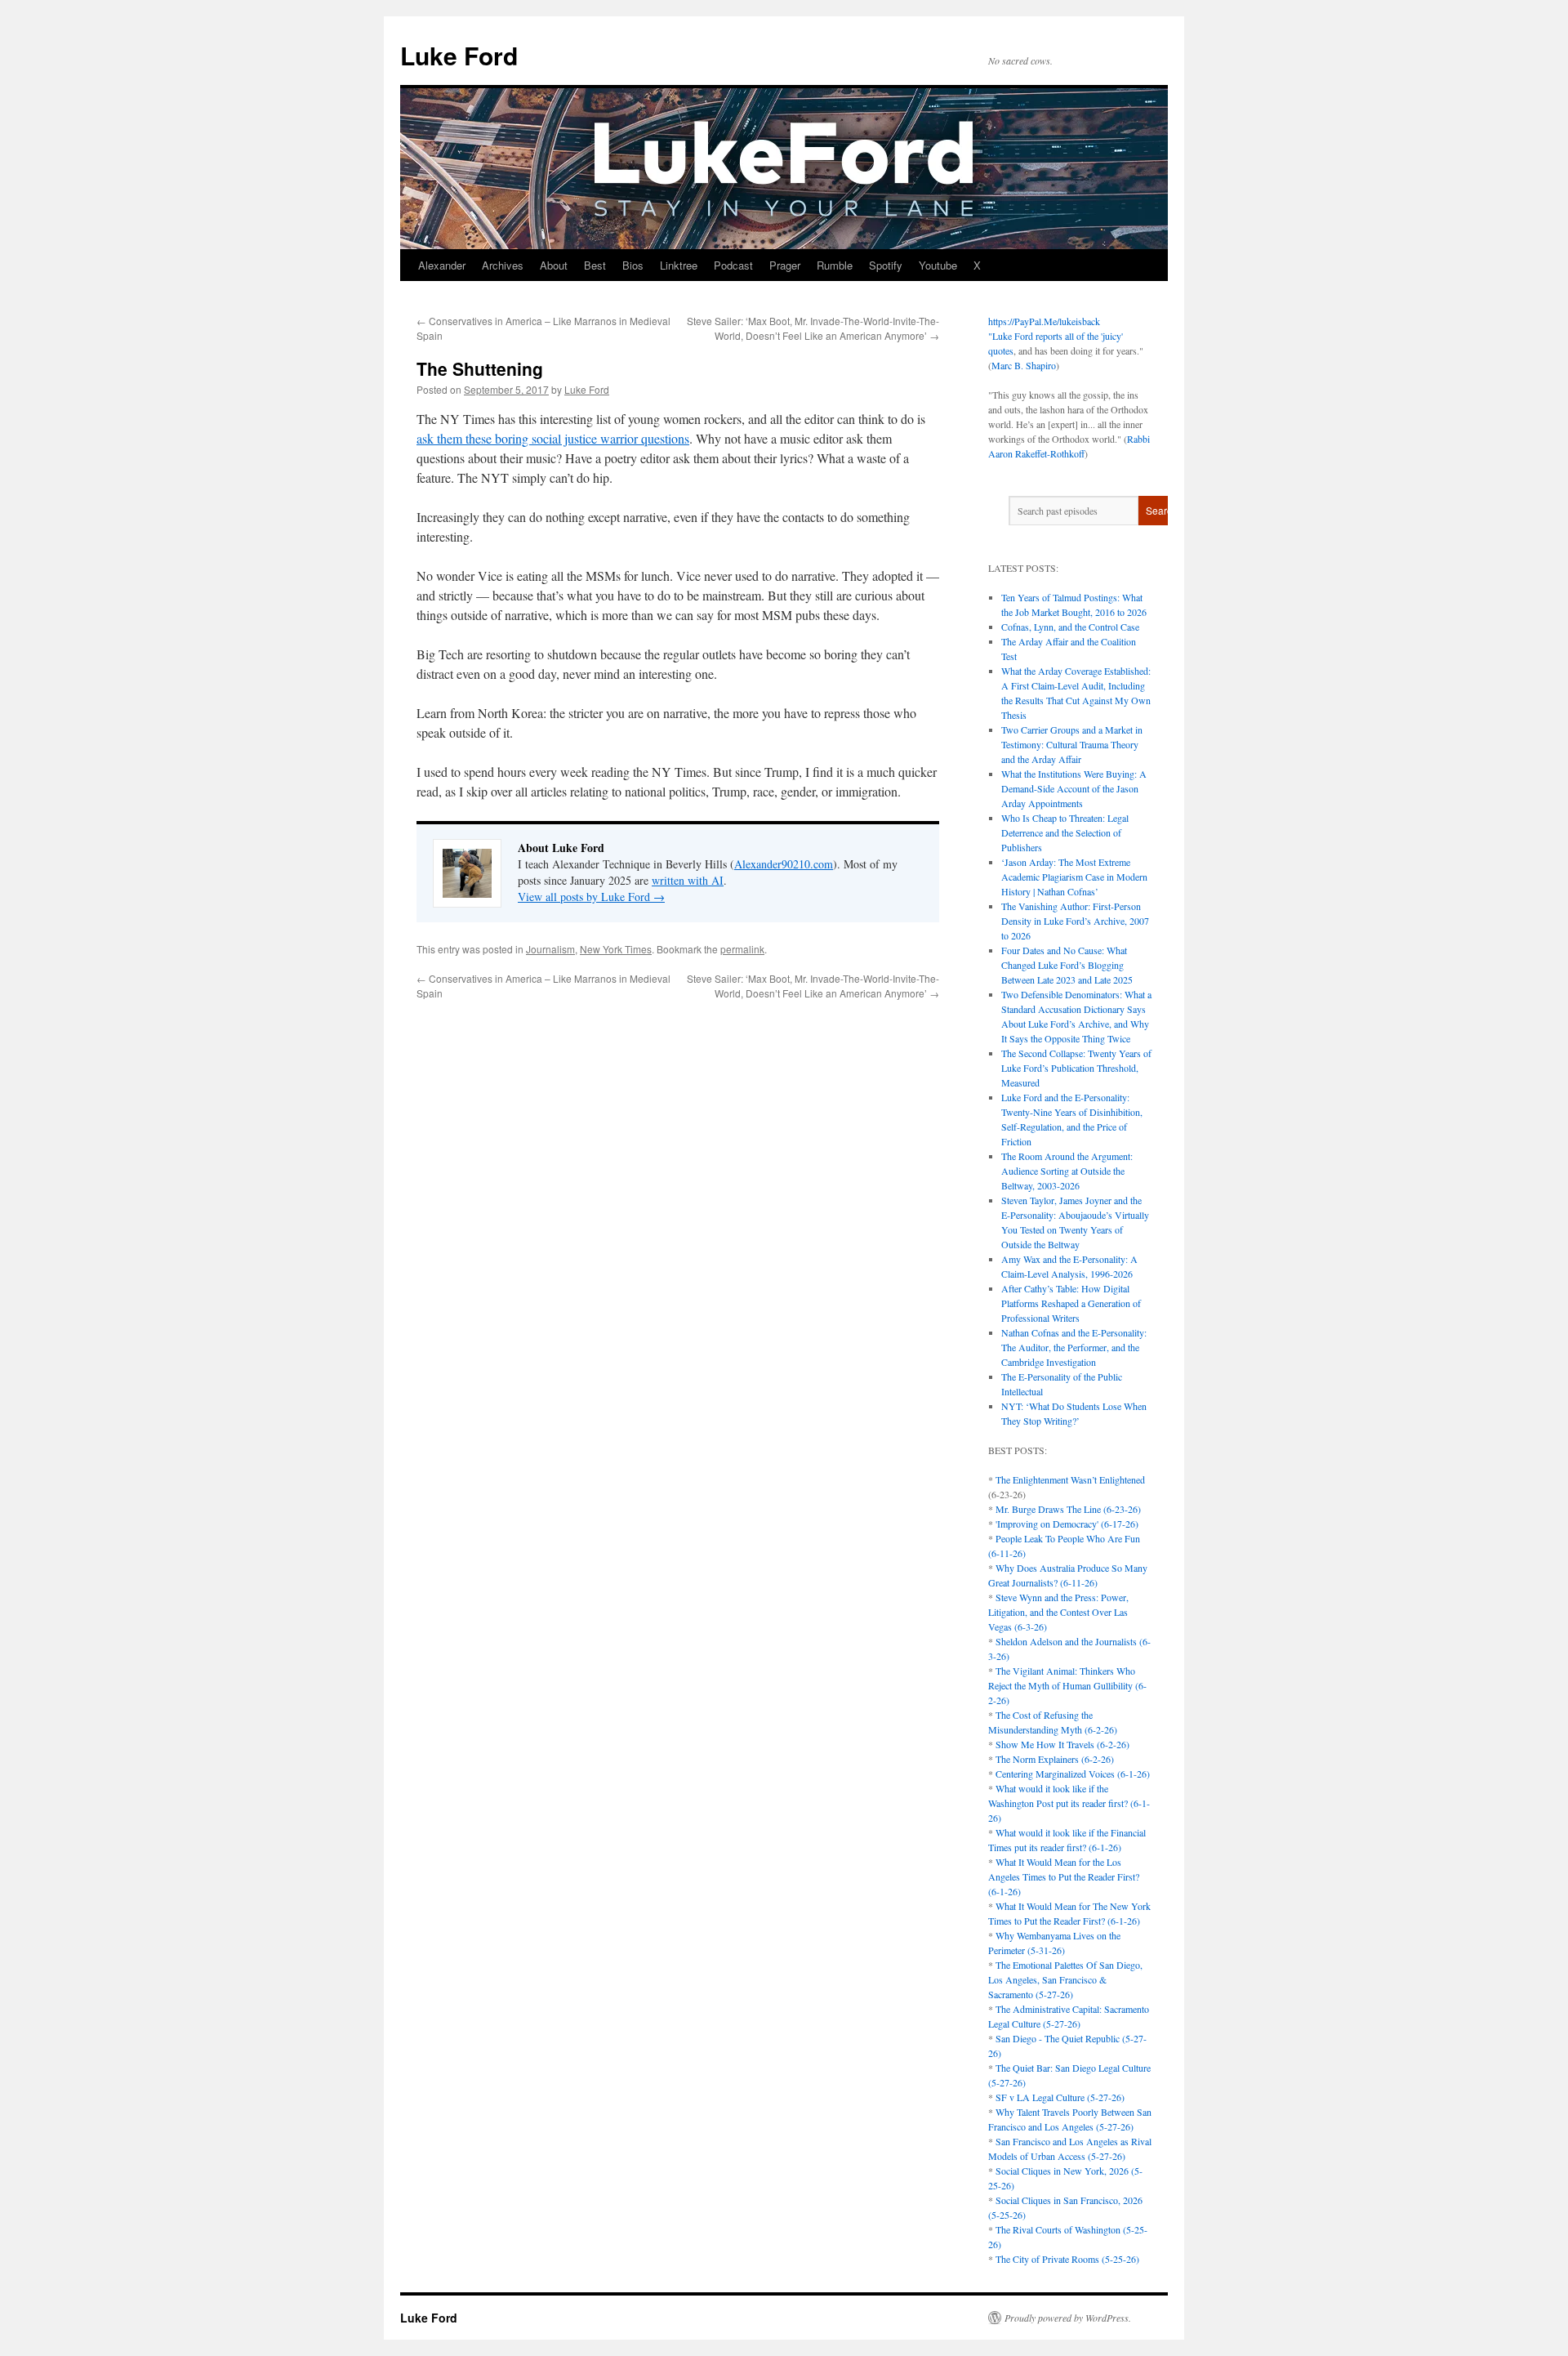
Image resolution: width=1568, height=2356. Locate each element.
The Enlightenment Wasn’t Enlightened (1070, 1479)
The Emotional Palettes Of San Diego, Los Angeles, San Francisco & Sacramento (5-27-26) (1065, 1979)
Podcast (733, 265)
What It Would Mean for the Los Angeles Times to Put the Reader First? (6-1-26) (1064, 1876)
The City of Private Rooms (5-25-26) (1067, 2259)
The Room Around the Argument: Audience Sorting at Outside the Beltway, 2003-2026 (1067, 1171)
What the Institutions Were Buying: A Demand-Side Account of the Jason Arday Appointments (1074, 788)
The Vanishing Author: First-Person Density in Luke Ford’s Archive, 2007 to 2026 (1075, 921)
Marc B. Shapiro (1024, 365)
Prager (785, 265)
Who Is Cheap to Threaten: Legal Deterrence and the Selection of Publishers (1065, 832)
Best (595, 265)
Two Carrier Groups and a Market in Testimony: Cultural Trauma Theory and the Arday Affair (1072, 744)
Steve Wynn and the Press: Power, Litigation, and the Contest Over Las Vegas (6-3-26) (1058, 1612)
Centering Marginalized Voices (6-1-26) (1073, 1774)
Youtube (938, 265)
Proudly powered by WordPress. (1068, 2318)
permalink (742, 949)
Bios (633, 265)
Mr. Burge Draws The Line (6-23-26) (1068, 1509)
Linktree (679, 265)
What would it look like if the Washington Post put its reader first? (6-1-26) (1069, 1803)
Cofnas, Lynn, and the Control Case (1070, 627)
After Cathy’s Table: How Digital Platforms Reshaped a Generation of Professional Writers (1071, 1303)
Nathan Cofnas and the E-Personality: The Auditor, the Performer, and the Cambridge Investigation (1074, 1347)
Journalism (550, 949)
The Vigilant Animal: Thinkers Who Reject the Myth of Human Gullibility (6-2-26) (1067, 1685)
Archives (503, 265)
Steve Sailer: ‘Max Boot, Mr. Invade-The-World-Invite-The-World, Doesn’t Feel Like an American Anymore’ (813, 328)
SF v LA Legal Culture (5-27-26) (1060, 2097)
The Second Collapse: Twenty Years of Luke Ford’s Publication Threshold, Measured (1076, 1068)
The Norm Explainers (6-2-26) (1055, 1759)
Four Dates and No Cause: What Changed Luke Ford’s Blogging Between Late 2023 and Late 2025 (1067, 965)
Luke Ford (459, 55)
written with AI (688, 880)
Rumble (835, 265)
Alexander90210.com (784, 864)
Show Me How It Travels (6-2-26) (1062, 1744)
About (554, 265)
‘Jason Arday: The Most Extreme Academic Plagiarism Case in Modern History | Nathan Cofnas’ (1074, 877)
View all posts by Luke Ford (591, 897)
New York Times (616, 949)
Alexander (442, 265)
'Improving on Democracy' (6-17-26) (1067, 1524)
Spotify (886, 265)
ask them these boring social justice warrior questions (553, 438)
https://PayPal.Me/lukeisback (1044, 321)
